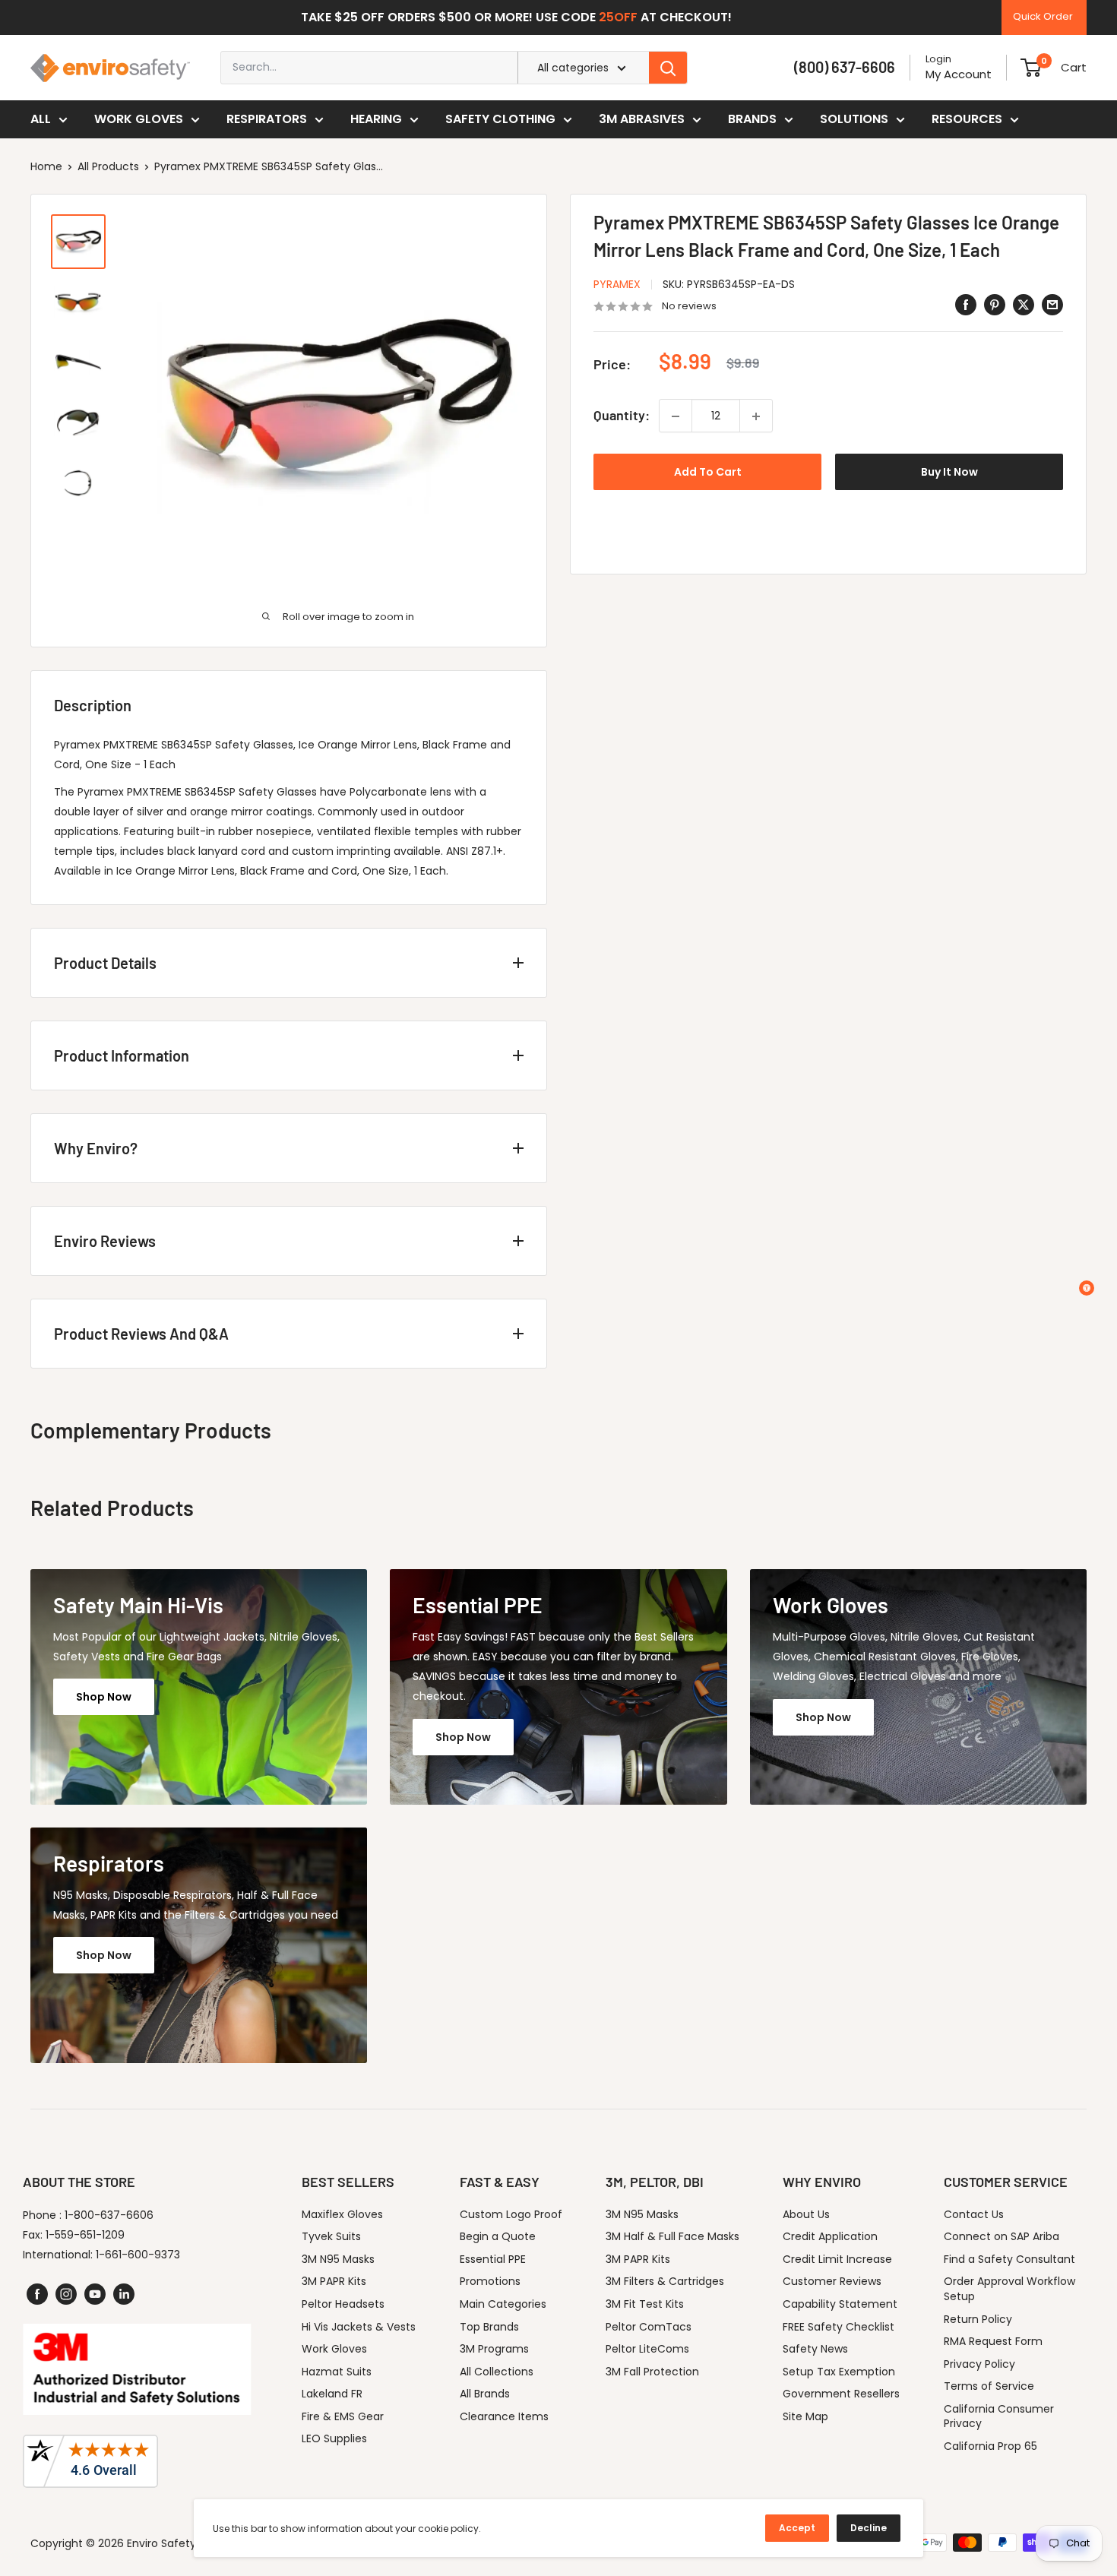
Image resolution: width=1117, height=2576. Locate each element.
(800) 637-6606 (845, 67)
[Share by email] (1052, 305)
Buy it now (949, 473)
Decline (869, 2528)
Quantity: (622, 416)
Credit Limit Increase (837, 2259)
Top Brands (489, 2327)
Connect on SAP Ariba (1002, 2236)
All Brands (485, 2394)
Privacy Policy (979, 2364)
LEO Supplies (334, 2438)
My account (959, 74)
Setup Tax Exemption (839, 2372)
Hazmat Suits (337, 2372)
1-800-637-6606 (109, 2215)
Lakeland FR (332, 2394)
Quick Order (1043, 16)
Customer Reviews (832, 2281)
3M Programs (494, 2349)
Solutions (854, 119)
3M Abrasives (642, 119)
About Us (806, 2214)
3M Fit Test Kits (645, 2304)
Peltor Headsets (343, 2304)
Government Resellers (841, 2394)
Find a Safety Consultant (1009, 2259)
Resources (967, 119)
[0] (1031, 68)
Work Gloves (139, 119)
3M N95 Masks (338, 2259)
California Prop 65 (990, 2446)
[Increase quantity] (756, 416)
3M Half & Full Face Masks (672, 2236)
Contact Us (974, 2214)
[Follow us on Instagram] (66, 2294)
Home (46, 166)
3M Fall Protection (652, 2372)
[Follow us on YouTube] (95, 2294)
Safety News (815, 2349)
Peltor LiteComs (647, 2349)
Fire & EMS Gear (343, 2416)
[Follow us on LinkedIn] (124, 2294)
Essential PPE (493, 2259)
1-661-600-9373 (138, 2255)
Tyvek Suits (331, 2236)
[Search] (668, 68)
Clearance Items (504, 2416)
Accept (797, 2528)
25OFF (618, 17)
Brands (752, 119)
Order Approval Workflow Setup (1009, 2289)
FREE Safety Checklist (839, 2327)
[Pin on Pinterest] (995, 305)
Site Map (805, 2416)
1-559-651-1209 (85, 2235)
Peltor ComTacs (649, 2327)
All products (108, 166)
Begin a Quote (498, 2236)
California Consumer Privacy (999, 2416)
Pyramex (617, 284)
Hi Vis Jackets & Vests (359, 2327)
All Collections (497, 2372)
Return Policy (978, 2319)
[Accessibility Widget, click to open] (1087, 1288)
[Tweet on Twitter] (1024, 305)
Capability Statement (840, 2304)
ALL (41, 119)
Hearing (376, 119)
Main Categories (503, 2304)
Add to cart (708, 473)
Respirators (267, 119)
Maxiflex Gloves (342, 2214)
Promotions (490, 2281)
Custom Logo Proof (511, 2214)
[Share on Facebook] (966, 305)
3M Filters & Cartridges (665, 2281)
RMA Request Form (993, 2341)
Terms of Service (989, 2386)
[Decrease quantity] (676, 416)
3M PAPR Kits (334, 2281)
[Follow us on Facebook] (37, 2294)
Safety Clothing (500, 119)
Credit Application (830, 2236)
